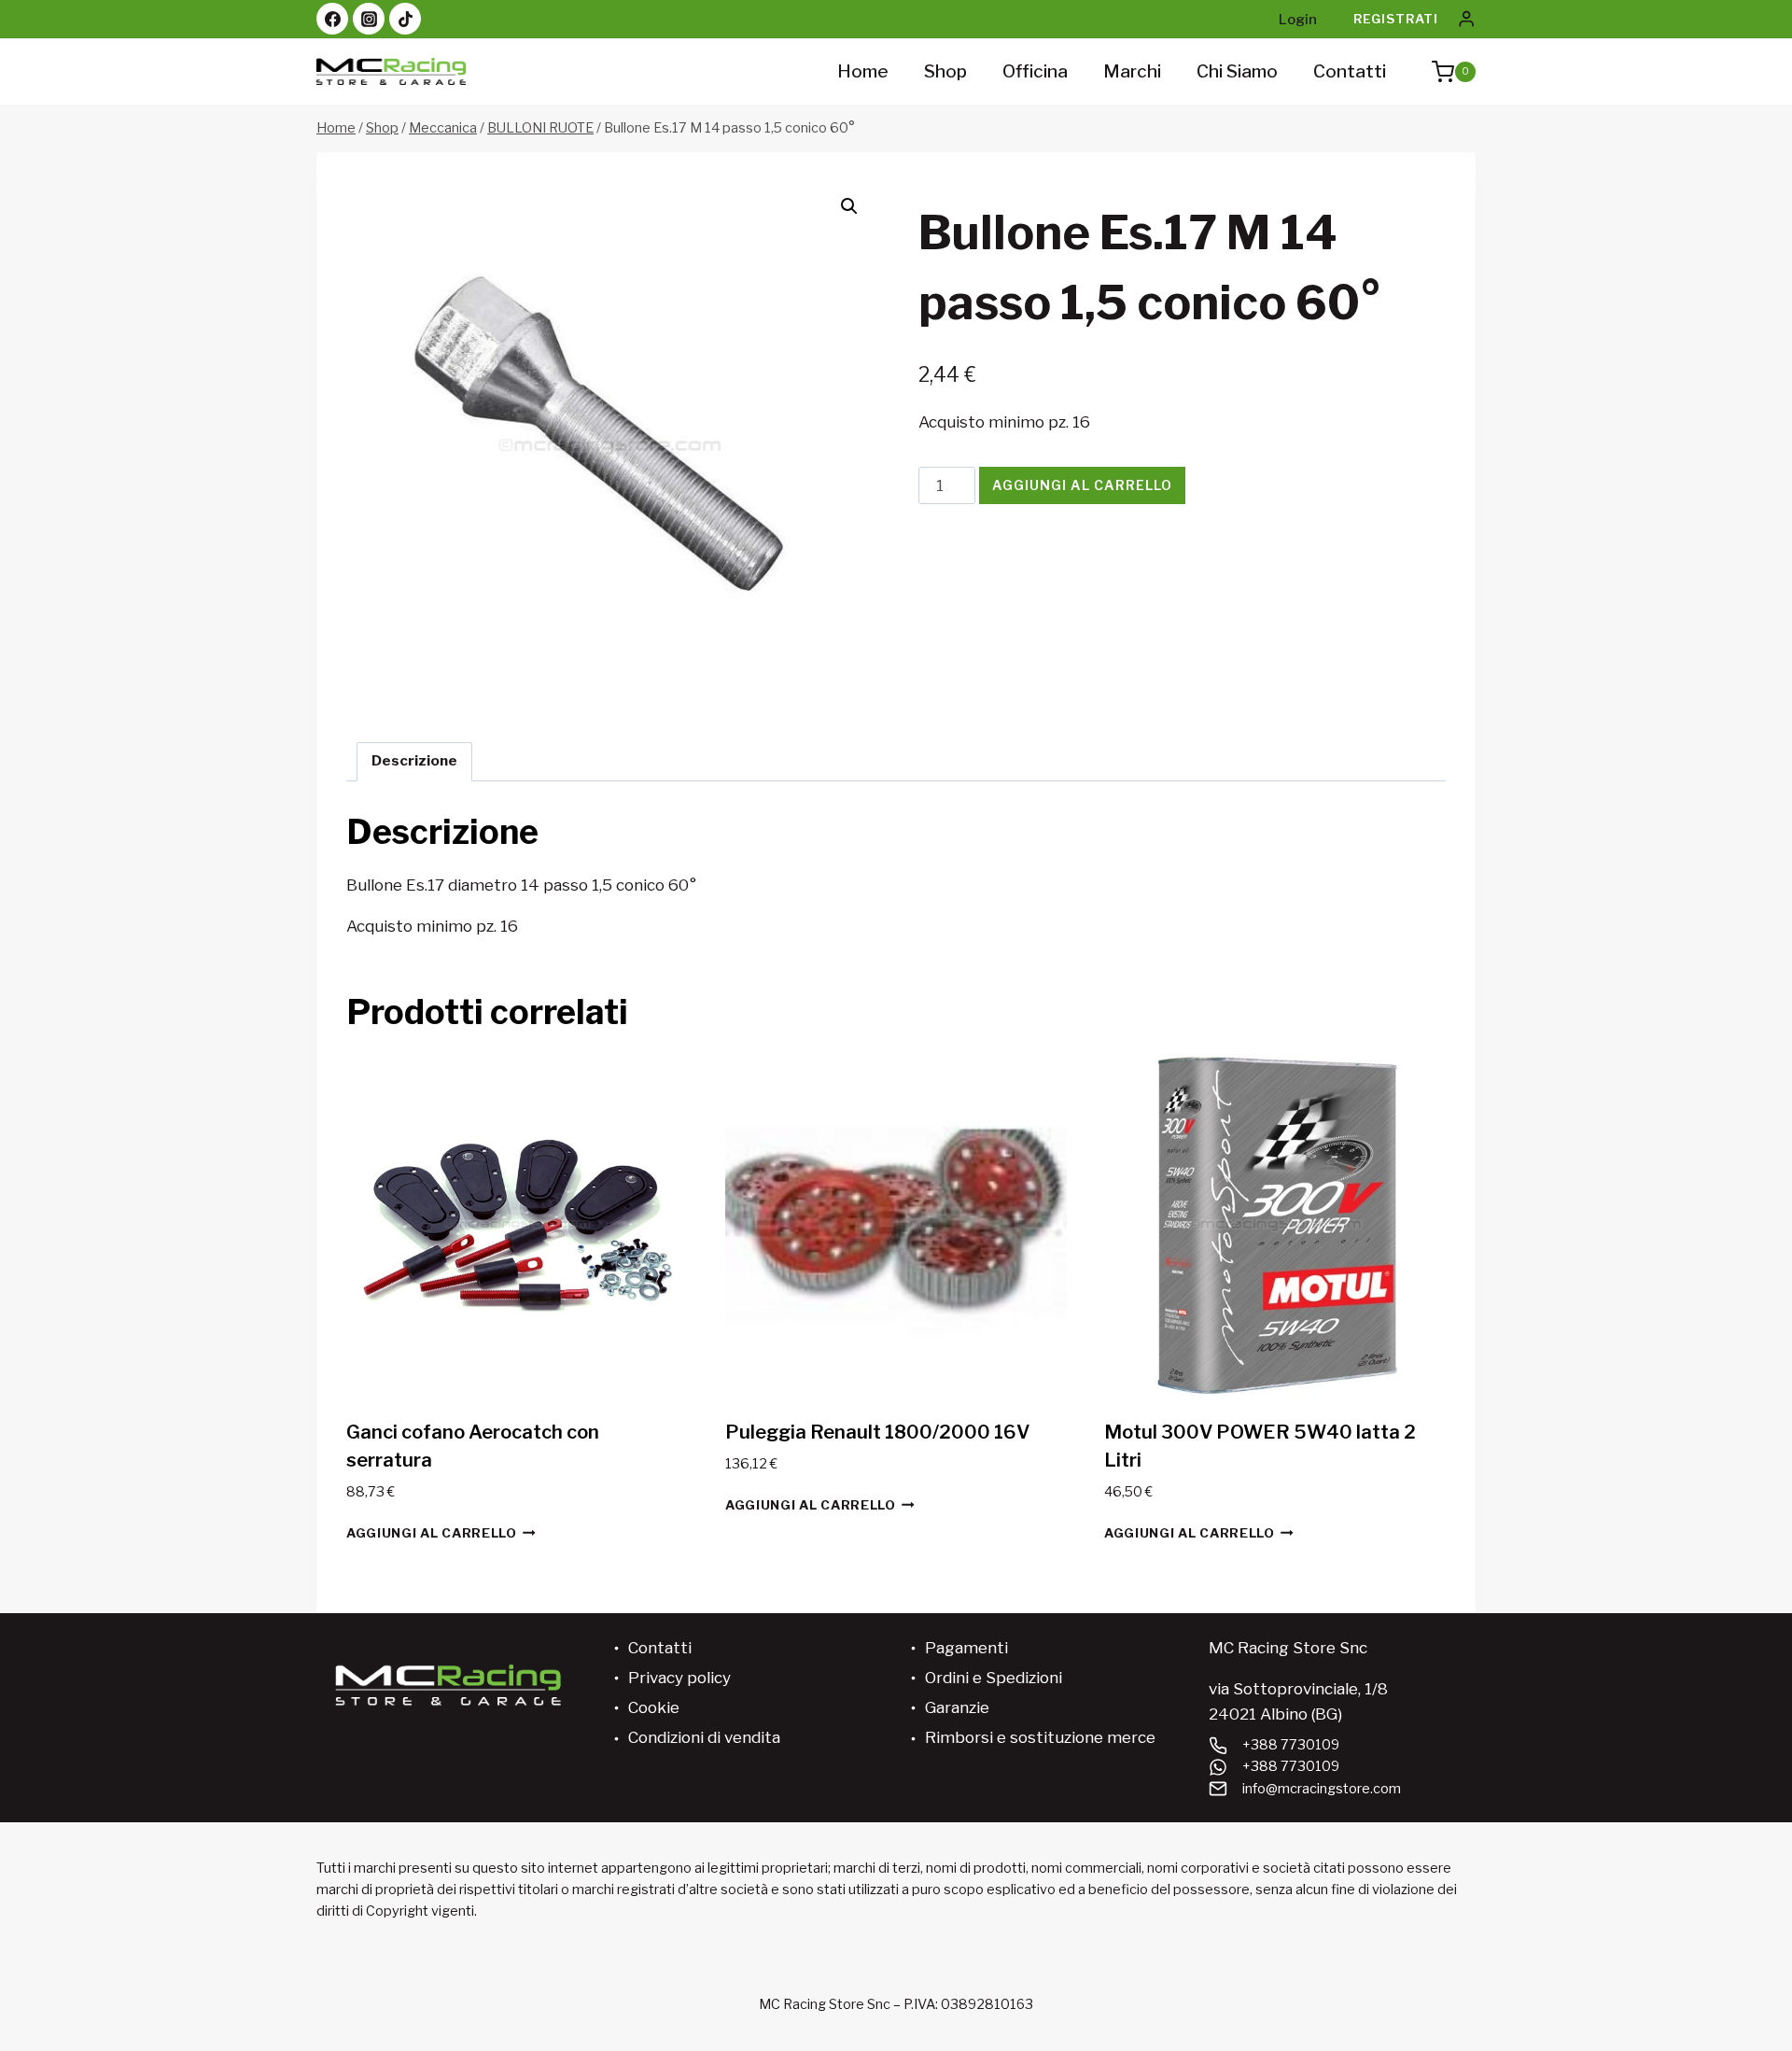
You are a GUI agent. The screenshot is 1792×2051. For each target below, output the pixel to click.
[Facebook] (332, 19)
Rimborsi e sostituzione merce (1040, 1737)
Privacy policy (679, 1678)
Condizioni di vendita (704, 1737)
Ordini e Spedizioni (994, 1678)
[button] (849, 206)
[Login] (1466, 19)
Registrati (1396, 19)
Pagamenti (966, 1648)
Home (863, 71)
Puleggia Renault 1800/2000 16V (877, 1432)
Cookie (654, 1707)
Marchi (1132, 71)
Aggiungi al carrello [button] (432, 1533)
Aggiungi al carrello (1082, 485)
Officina (1035, 71)
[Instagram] (369, 19)
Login (1298, 20)
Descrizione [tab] (414, 760)
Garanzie (957, 1707)
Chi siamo (1237, 71)
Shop (945, 71)
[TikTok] (405, 19)
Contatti (1350, 71)
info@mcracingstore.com (1322, 1789)
